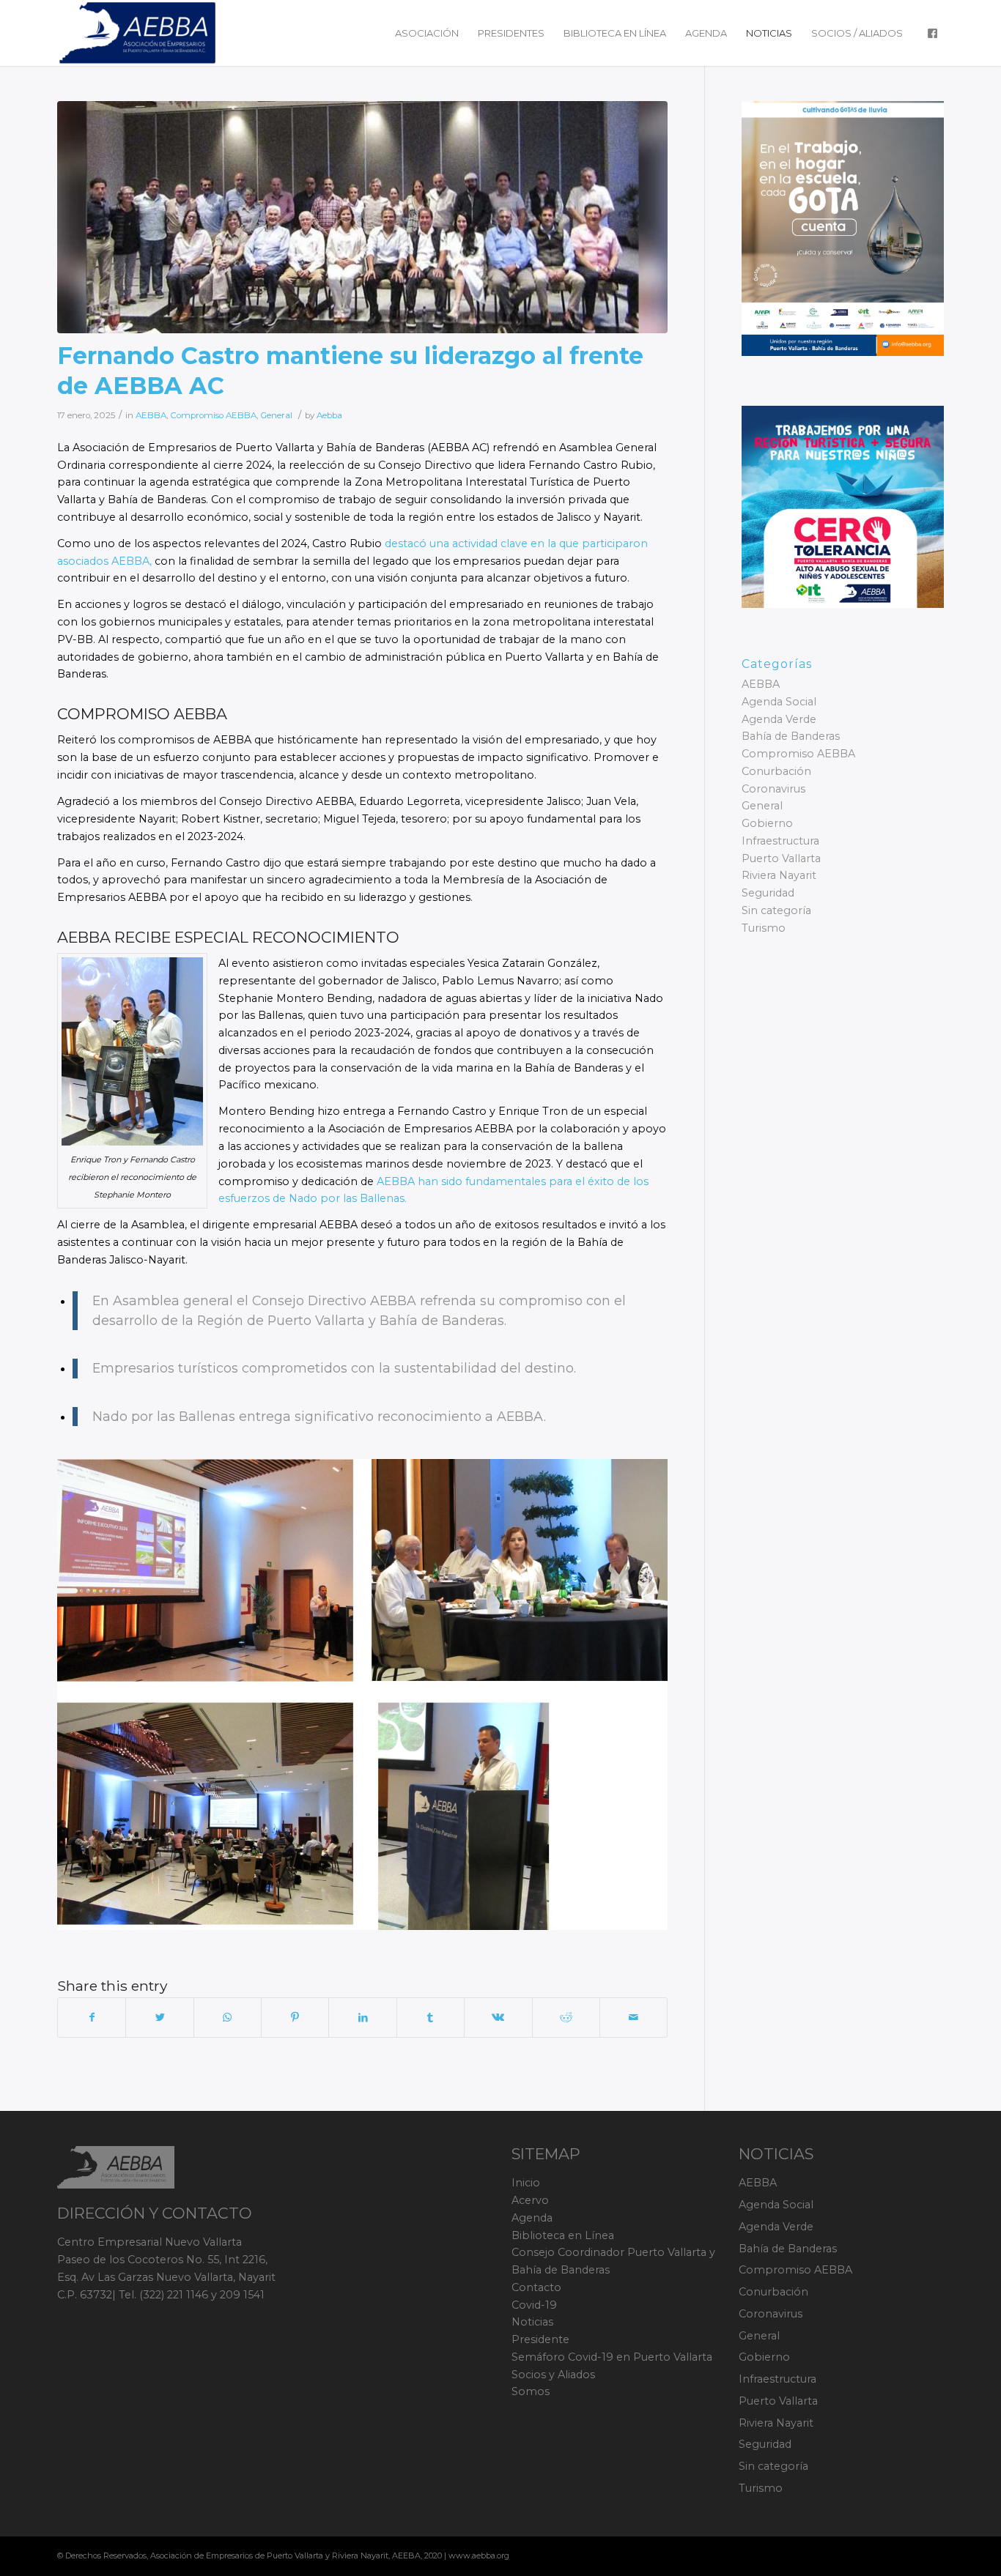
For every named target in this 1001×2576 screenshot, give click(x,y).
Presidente (540, 2339)
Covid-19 (534, 2305)
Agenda (532, 2218)
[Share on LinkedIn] (362, 2018)
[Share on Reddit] (566, 2018)
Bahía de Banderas (791, 736)
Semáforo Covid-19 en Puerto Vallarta (612, 2357)
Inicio (526, 2183)
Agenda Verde (779, 719)
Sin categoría (776, 910)
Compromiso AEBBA (213, 415)
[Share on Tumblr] (431, 2018)
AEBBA (151, 415)
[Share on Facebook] (92, 2018)
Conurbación (776, 771)
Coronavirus (773, 789)
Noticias (532, 2322)
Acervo (530, 2200)
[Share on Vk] (498, 2018)
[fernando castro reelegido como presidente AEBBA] (362, 217)
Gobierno (767, 823)
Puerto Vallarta (781, 858)
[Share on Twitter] (159, 2018)
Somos (531, 2391)
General (276, 415)
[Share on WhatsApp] (228, 2018)
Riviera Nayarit (779, 875)
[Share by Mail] (634, 2018)
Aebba (329, 415)
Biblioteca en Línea (563, 2235)
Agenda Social (779, 702)
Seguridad (768, 893)
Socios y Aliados (553, 2375)
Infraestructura (780, 841)
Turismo (764, 928)
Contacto (536, 2287)
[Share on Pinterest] (295, 2018)
